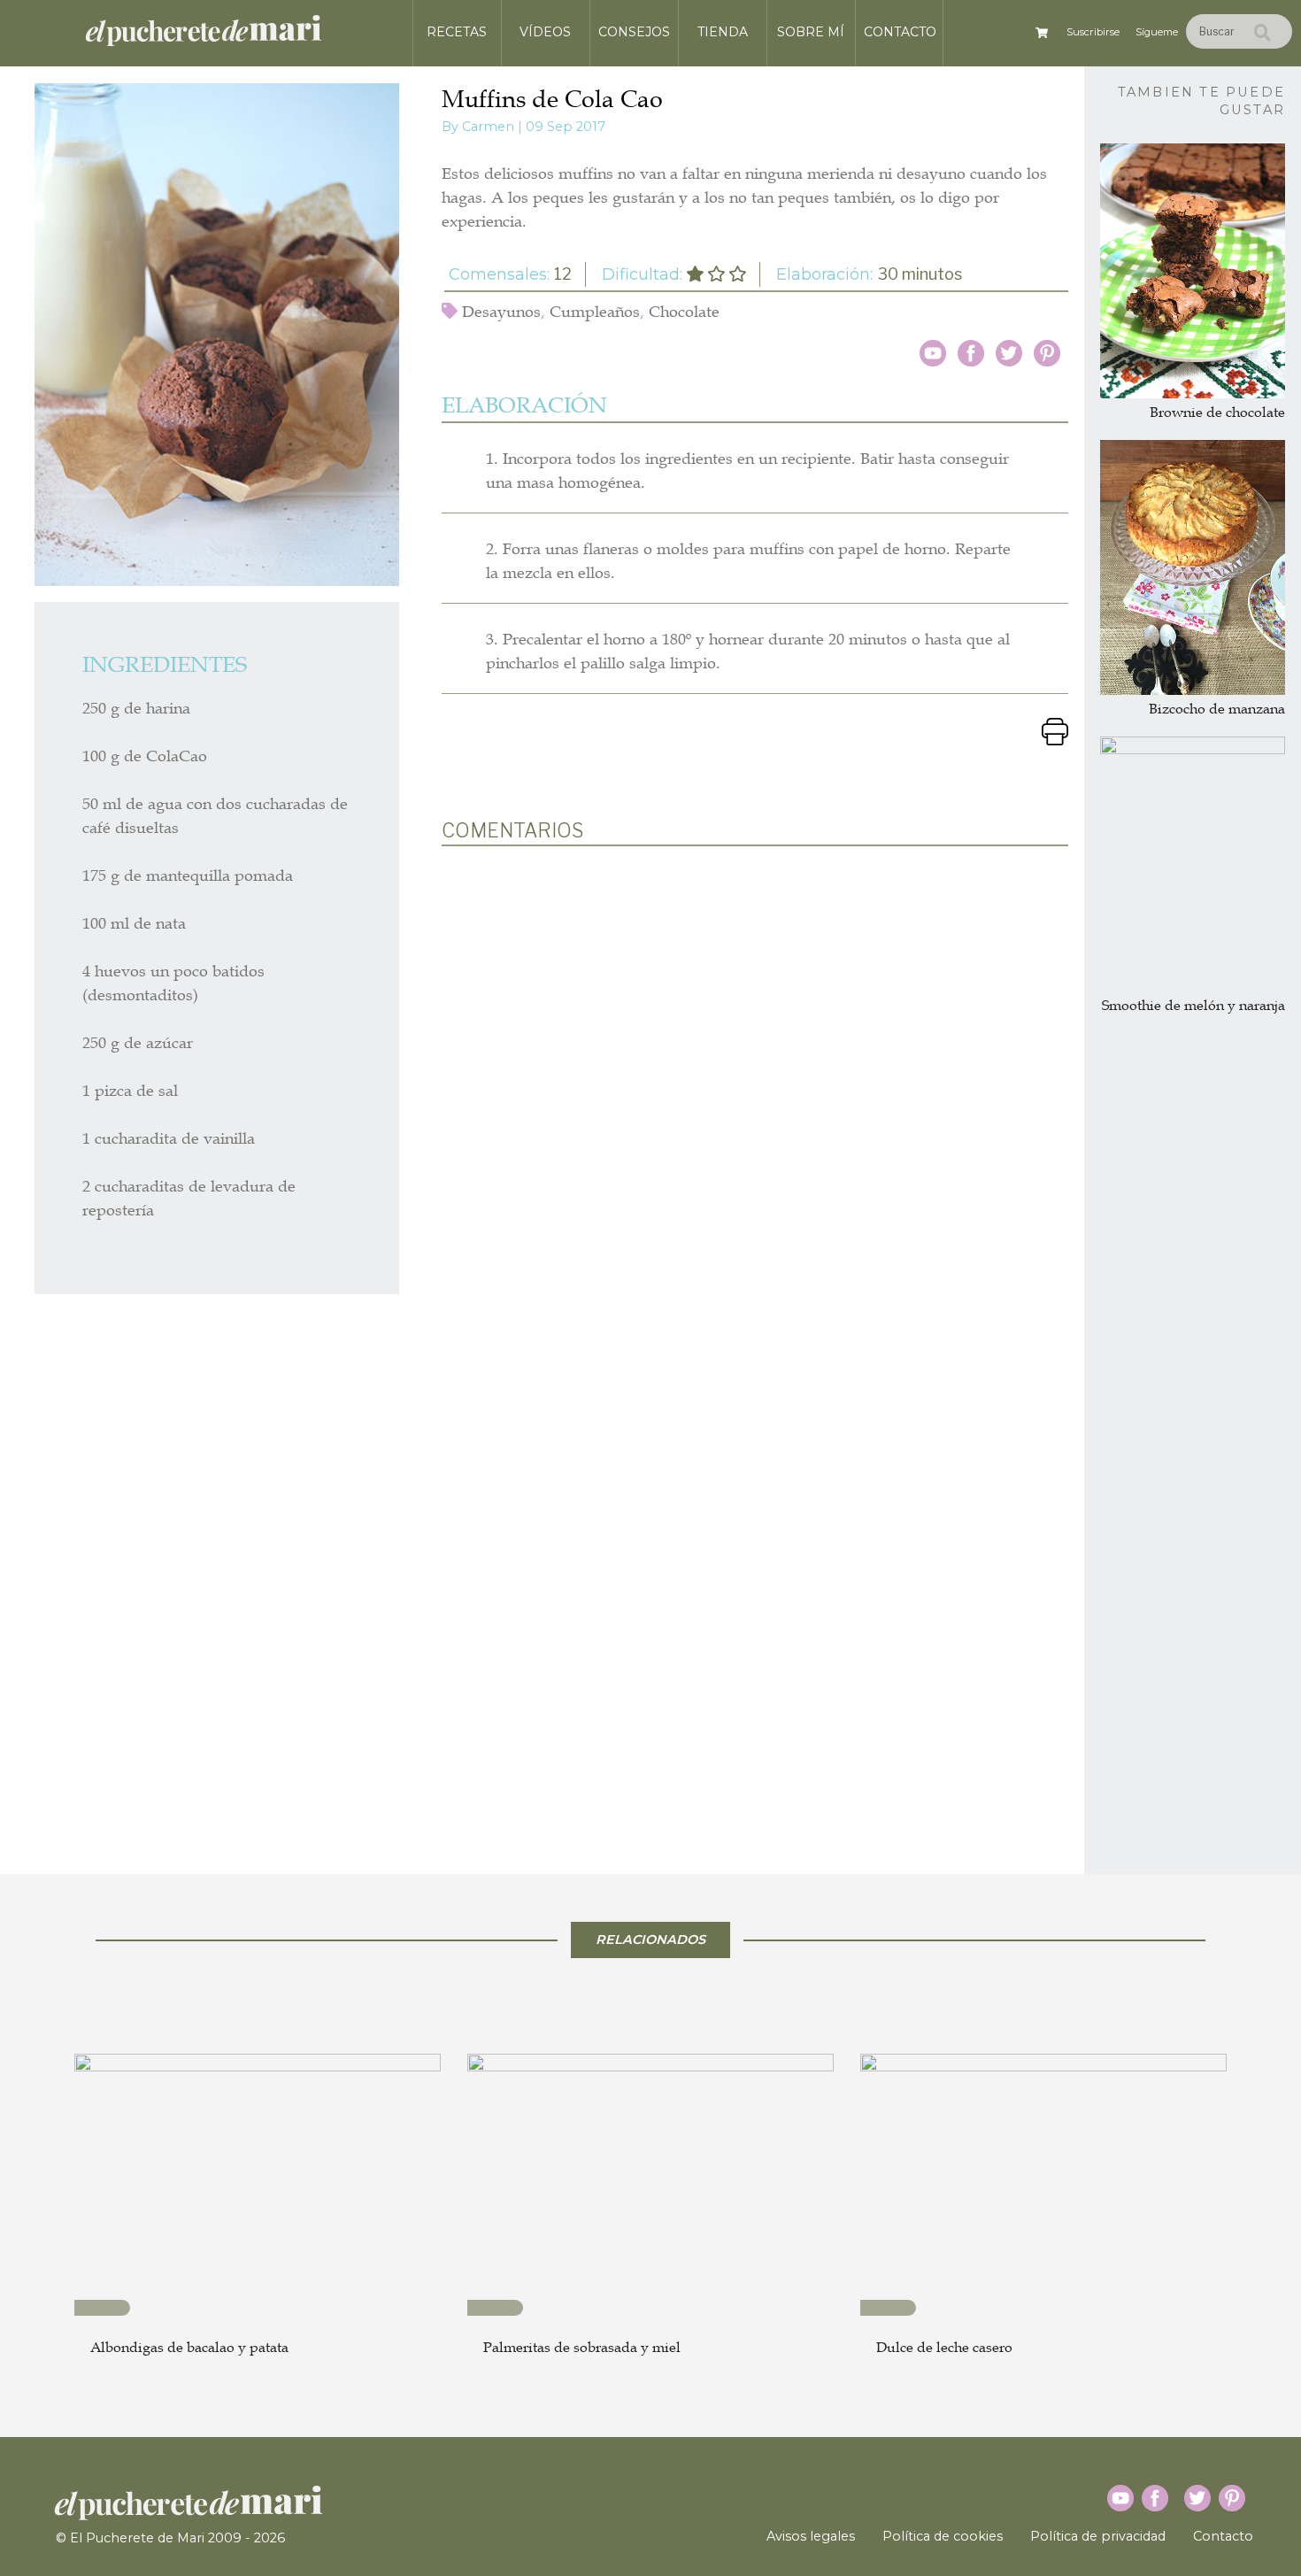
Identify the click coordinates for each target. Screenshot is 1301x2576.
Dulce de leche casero (944, 2348)
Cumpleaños (595, 312)
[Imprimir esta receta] (1055, 730)
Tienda (723, 32)
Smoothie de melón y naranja (1193, 1006)
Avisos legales (811, 2536)
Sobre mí (811, 32)
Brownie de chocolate (1217, 413)
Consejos (634, 32)
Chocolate (684, 312)
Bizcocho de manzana (1217, 709)
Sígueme (1157, 32)
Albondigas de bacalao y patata (189, 2348)
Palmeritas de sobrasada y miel (582, 2348)
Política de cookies (943, 2536)
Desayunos (501, 312)
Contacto (900, 32)
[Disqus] (755, 1091)
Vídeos (545, 32)
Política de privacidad (1098, 2536)
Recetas (457, 32)
